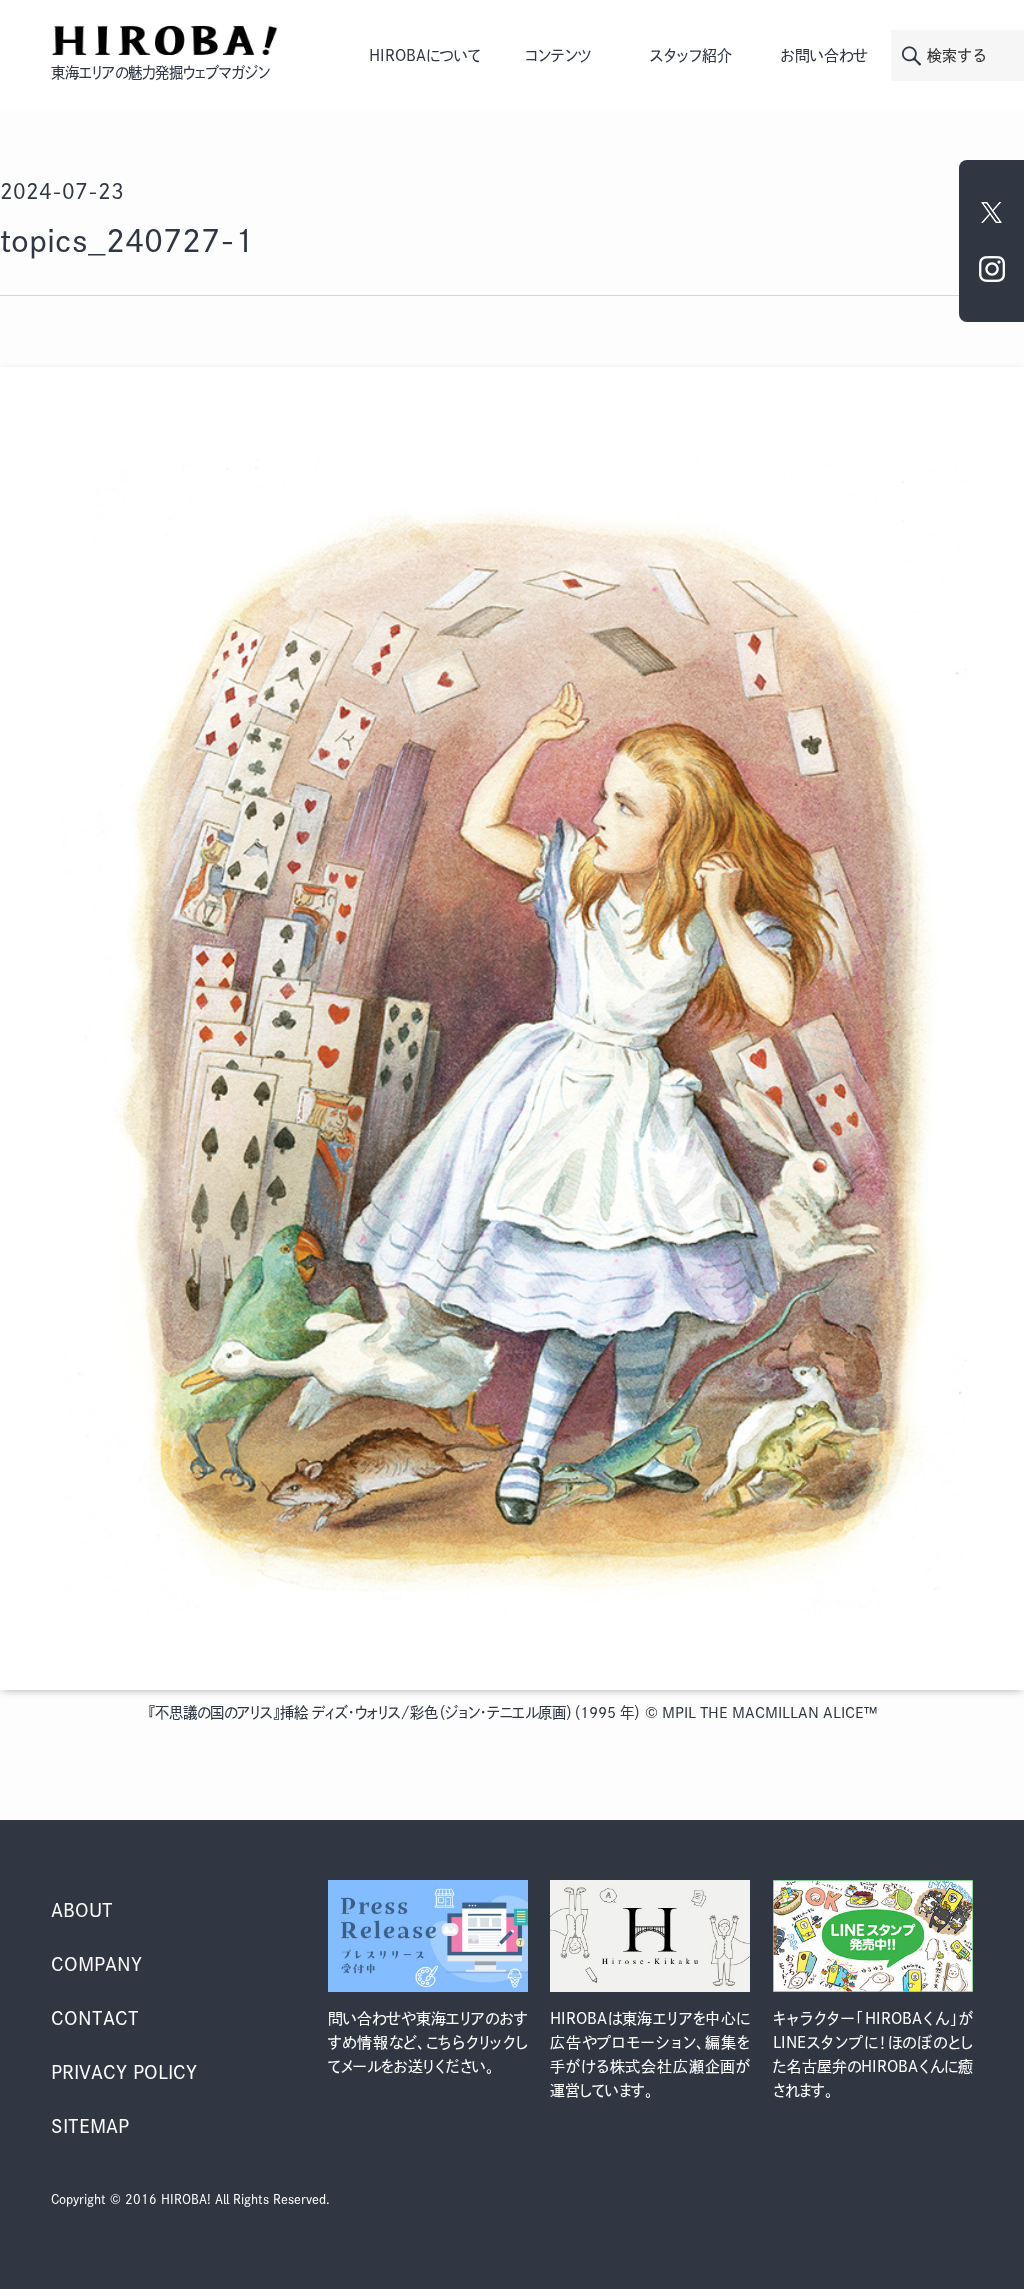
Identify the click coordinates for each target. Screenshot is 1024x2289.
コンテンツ (558, 55)
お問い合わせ (824, 55)
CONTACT (95, 2018)
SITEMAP (90, 2126)
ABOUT (82, 1910)
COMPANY (96, 1964)
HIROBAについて (425, 55)
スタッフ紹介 (691, 55)
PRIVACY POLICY (124, 2072)
